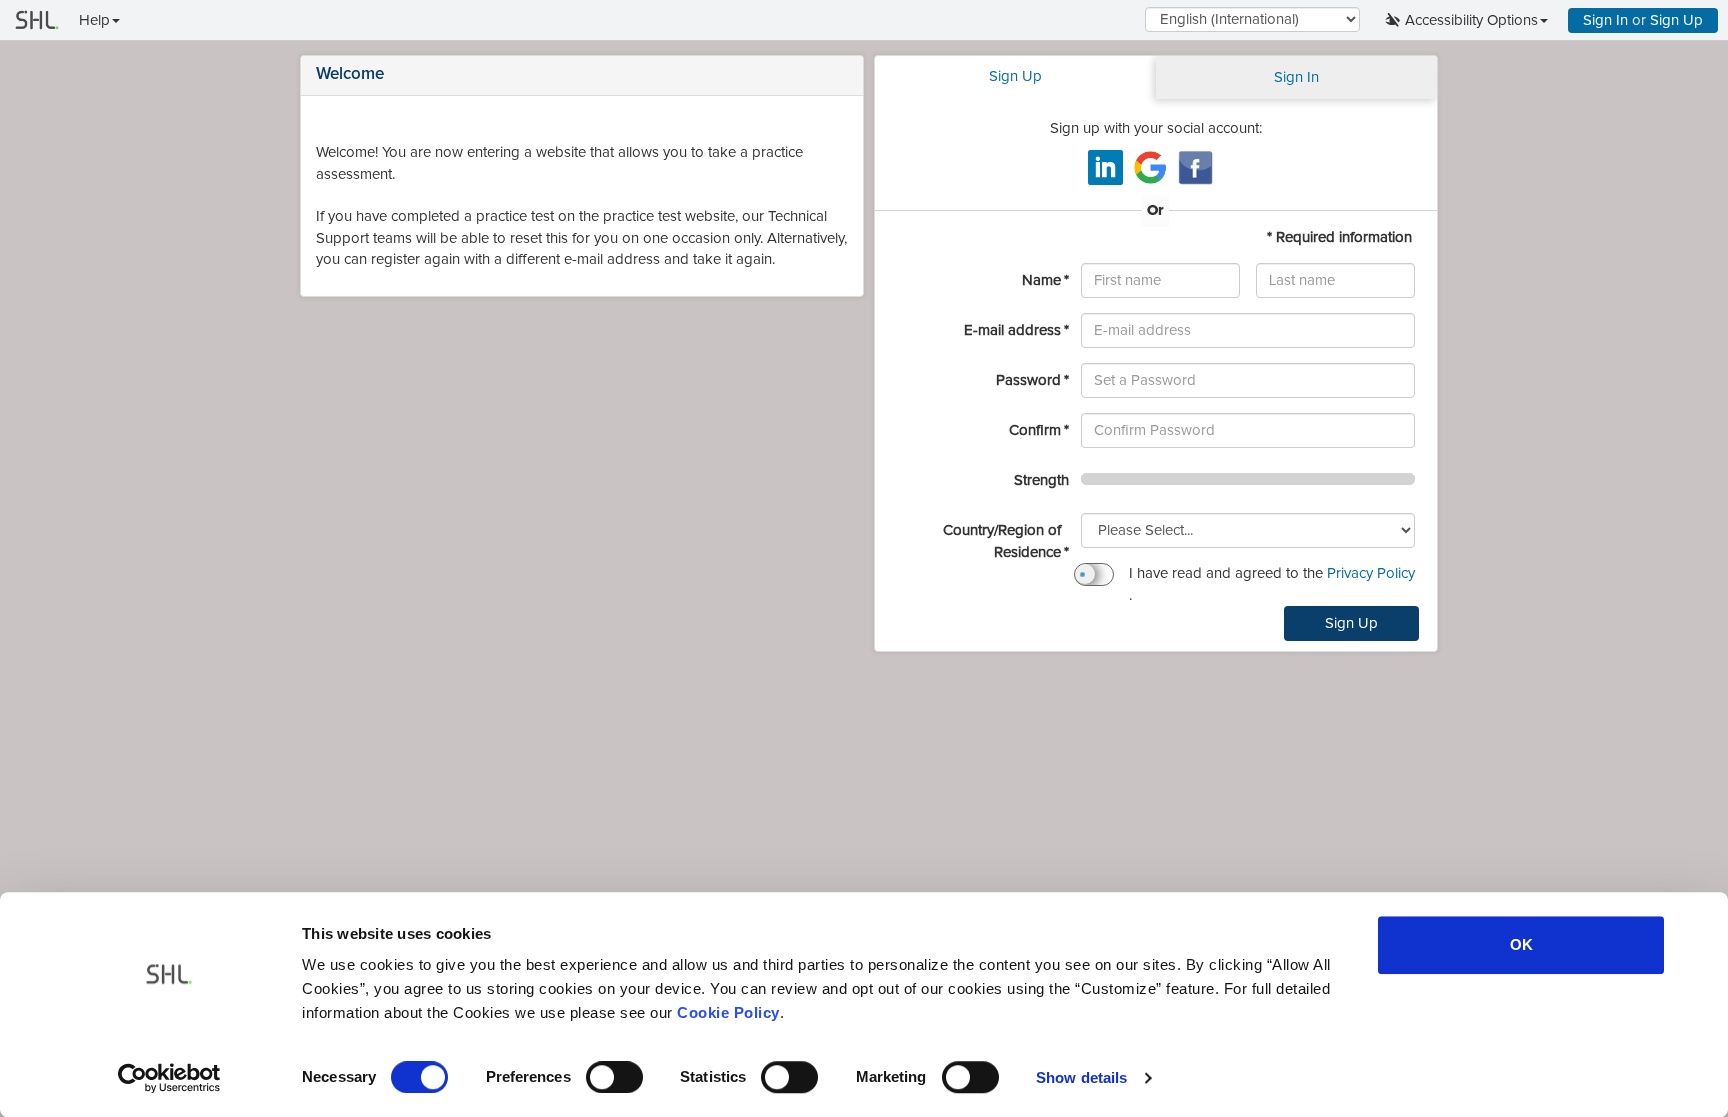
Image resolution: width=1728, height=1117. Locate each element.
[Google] (1150, 167)
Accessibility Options (1471, 20)
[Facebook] (1195, 167)
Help (94, 20)
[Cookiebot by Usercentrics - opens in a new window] (169, 1078)
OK (1521, 944)
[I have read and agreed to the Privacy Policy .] (1094, 574)
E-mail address (1012, 330)
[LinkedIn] (1105, 167)
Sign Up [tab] (1015, 76)
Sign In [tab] (1296, 77)
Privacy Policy (1369, 573)
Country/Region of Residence (1002, 541)
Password (1028, 380)
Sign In (1605, 20)
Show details (1081, 1077)
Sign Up (1676, 20)
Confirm (1035, 430)
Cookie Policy (728, 1012)
